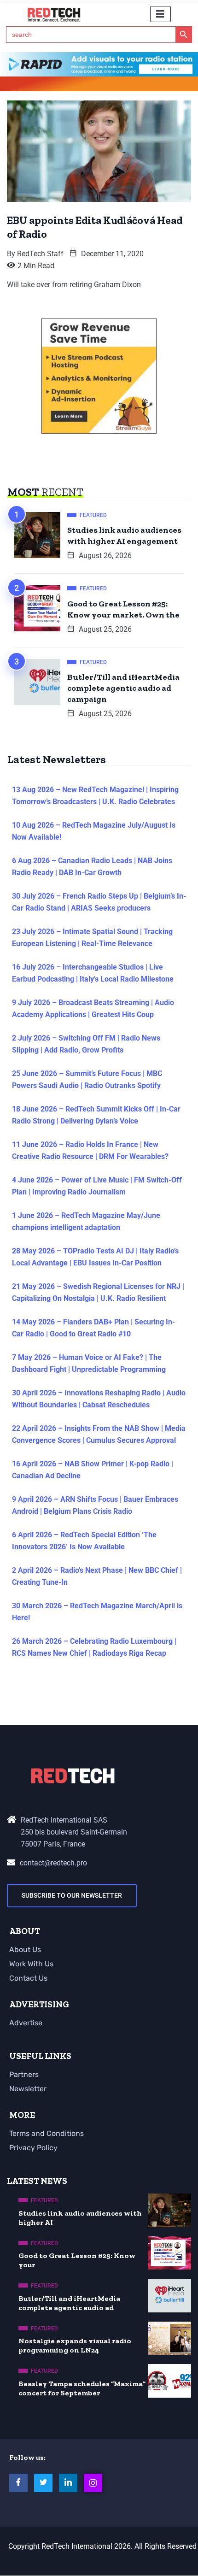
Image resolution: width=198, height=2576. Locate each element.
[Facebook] (18, 2483)
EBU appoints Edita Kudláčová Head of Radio (95, 227)
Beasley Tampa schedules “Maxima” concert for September (82, 2388)
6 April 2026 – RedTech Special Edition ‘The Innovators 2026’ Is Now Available (84, 1541)
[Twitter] (43, 2483)
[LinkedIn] (68, 2483)
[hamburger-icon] (160, 14)
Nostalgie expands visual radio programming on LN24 (75, 2345)
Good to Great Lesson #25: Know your (77, 2260)
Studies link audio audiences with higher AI (80, 2218)
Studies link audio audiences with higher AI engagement (124, 535)
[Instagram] (93, 2483)
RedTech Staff (40, 254)
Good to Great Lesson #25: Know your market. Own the (123, 609)
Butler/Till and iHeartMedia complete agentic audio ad (69, 2303)
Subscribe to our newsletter (72, 1895)
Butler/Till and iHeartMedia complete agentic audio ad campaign (123, 688)
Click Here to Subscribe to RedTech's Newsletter (99, 85)
